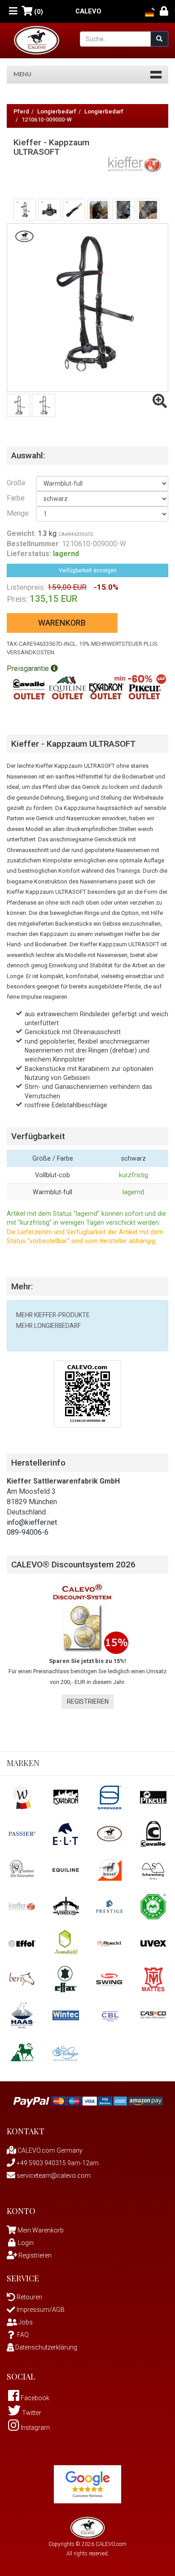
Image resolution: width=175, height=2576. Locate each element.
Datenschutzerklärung (46, 2347)
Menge (15, 513)
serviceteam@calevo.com (53, 2176)
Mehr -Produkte (53, 1315)
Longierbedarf (57, 111)
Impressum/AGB (40, 2310)
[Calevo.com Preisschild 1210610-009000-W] (87, 1393)
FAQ (23, 2335)
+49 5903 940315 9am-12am (57, 2163)
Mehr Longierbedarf (48, 1326)
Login (26, 2243)
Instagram (35, 2428)
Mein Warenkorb (41, 2230)
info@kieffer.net (32, 1522)
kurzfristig (133, 1175)
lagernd (133, 1192)
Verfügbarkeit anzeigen (88, 570)
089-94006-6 (28, 1532)
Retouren (29, 2297)
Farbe (15, 498)
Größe (15, 483)
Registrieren (88, 1701)
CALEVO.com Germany (49, 2150)
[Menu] (13, 11)
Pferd (21, 111)
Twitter (31, 2413)
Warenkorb (62, 623)
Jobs (25, 2322)
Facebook (34, 2398)
